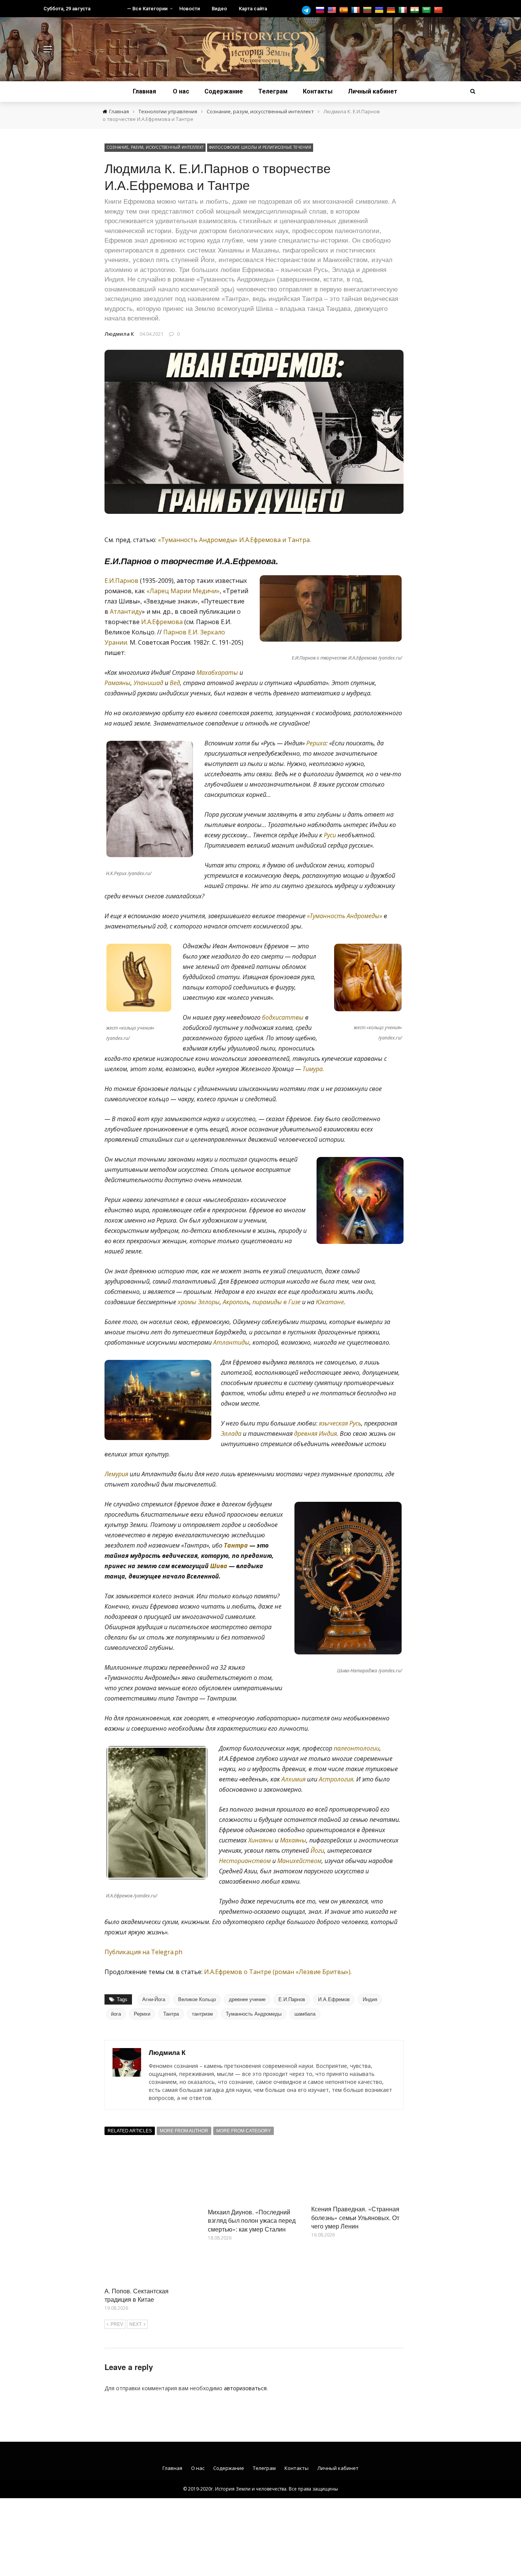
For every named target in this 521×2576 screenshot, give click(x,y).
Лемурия (116, 1474)
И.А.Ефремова (162, 622)
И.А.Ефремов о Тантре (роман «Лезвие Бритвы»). (278, 1972)
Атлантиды (231, 1342)
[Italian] (404, 10)
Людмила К (119, 334)
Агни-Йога (154, 1999)
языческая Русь (340, 1423)
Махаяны (293, 1840)
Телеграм (273, 91)
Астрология (336, 1779)
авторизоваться (245, 2388)
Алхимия (293, 1779)
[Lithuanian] (368, 10)
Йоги (317, 1850)
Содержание (224, 91)
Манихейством (299, 1861)
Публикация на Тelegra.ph (143, 1952)
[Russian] (321, 10)
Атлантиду (126, 611)
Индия (370, 1999)
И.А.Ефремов (334, 1999)
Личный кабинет (373, 91)
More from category (244, 2131)
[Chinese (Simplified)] (439, 10)
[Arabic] (427, 10)
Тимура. (313, 1069)
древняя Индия (315, 1434)
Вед (175, 683)
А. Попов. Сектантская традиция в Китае (137, 2295)
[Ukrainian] (380, 10)
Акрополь (236, 1302)
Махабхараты (217, 673)
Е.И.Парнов (121, 581)
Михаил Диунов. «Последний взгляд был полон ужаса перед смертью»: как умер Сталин (252, 2220)
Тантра (236, 1545)
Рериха (316, 743)
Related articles (130, 2131)
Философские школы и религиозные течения (260, 147)
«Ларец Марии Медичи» (183, 591)
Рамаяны (117, 683)
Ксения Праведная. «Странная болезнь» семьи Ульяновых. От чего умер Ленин (355, 2217)
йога (116, 2014)
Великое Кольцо (197, 1999)
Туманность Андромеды (254, 2014)
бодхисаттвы (283, 1017)
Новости (190, 9)
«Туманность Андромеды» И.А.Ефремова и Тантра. (234, 540)
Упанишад (148, 683)
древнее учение (247, 1999)
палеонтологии (357, 1748)
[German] (392, 10)
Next (135, 2324)
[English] (333, 10)
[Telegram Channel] (308, 10)
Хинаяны (261, 1840)
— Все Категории (147, 9)
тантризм (202, 2014)
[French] (356, 10)
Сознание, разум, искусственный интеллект (155, 147)
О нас (181, 91)
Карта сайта (253, 9)
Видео (219, 9)
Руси (330, 835)
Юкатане (330, 1302)
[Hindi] (416, 10)
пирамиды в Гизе (277, 1302)
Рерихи (142, 2014)
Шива (219, 1566)
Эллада (231, 1434)
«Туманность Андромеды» (345, 916)
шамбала (305, 2014)
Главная (144, 91)
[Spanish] (345, 10)
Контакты (318, 91)
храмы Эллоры (199, 1302)
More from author (184, 2131)
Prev (117, 2324)
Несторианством (245, 1861)
